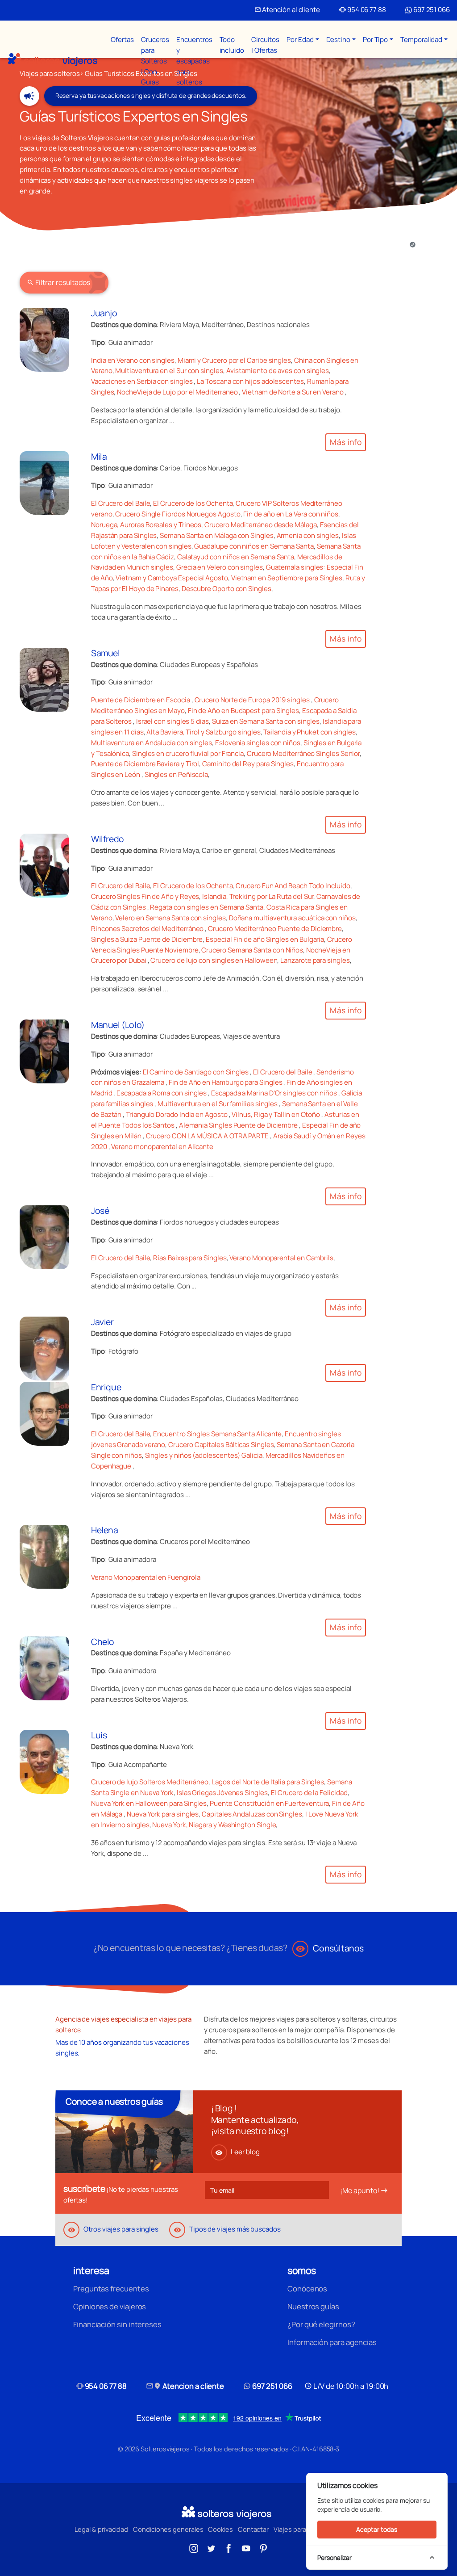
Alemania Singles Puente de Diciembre (238, 1125)
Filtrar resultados (58, 282)
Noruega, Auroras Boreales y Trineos (146, 525)
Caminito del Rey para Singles (248, 764)
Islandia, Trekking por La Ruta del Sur (258, 896)
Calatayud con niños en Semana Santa (236, 557)
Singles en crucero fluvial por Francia (188, 753)
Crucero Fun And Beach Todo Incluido (293, 886)
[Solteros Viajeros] (53, 60)
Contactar (253, 2529)
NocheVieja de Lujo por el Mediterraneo (178, 392)
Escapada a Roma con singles (162, 1093)
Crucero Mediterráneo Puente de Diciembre (275, 929)
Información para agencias (332, 2342)
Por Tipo (375, 40)
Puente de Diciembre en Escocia (141, 700)
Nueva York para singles (163, 1814)
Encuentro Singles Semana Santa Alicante (217, 1434)
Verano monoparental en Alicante (162, 1147)
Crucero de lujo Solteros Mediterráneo (150, 1782)
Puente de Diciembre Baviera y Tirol (145, 764)
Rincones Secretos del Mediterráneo (148, 929)
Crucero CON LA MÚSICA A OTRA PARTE (207, 1136)
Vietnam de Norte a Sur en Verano (293, 392)
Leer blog (237, 2152)
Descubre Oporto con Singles (226, 589)
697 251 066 (431, 10)
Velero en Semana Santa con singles (170, 918)
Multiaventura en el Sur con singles (169, 371)
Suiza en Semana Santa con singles (266, 721)
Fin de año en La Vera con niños (291, 514)
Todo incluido (232, 45)
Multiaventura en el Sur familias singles (218, 1104)
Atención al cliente (287, 10)
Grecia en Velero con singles (220, 567)
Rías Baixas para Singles (190, 1258)
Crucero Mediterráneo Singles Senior (303, 753)
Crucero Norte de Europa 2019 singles (253, 700)
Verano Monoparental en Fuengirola (146, 1577)
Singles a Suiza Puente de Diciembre (147, 939)
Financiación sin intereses (117, 2324)
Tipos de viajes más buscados (227, 2229)
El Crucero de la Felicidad (309, 1793)
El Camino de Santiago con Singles (196, 1072)
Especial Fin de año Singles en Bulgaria (265, 939)
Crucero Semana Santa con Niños (252, 950)
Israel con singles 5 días (172, 721)
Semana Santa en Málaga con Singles (216, 535)
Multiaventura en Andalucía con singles (152, 743)
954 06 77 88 (363, 10)
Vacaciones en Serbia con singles (143, 381)
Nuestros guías (313, 2306)
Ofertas (122, 40)
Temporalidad (421, 40)
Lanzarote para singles (315, 960)
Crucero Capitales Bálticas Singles (221, 1445)
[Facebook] (228, 2547)
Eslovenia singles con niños (258, 743)
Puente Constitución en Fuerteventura (269, 1803)
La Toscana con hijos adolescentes (250, 381)
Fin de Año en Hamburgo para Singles (225, 1082)
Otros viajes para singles (113, 2229)
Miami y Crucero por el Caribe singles (234, 360)
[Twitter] (211, 2547)
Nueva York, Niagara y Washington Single (214, 1825)
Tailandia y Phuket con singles (310, 732)
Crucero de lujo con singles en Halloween (214, 960)
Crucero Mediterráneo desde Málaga (261, 525)
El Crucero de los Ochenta (193, 503)
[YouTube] (246, 2547)
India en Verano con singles (133, 360)
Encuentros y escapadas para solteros (194, 61)
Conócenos (307, 2289)
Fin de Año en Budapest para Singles (243, 711)
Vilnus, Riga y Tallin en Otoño (276, 1114)
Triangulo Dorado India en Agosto (177, 1114)
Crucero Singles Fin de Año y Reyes (145, 896)
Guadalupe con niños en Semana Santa (254, 546)
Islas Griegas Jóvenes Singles (222, 1793)
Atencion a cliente (185, 2386)
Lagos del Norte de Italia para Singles (268, 1782)
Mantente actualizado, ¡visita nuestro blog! (255, 2125)
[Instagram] (194, 2547)
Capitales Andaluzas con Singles (252, 1814)
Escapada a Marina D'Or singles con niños (274, 1093)
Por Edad (300, 40)
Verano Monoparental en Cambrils (281, 1258)
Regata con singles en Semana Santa (206, 907)
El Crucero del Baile (120, 503)
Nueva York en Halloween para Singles (149, 1803)
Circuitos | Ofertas (265, 45)
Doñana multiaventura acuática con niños (292, 918)
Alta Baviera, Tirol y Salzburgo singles (203, 732)
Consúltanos (330, 1948)
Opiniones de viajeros (110, 2306)
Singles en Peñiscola (176, 774)
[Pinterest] (263, 2547)
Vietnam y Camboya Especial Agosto (172, 578)
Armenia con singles (308, 535)
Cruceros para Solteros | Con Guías (155, 61)
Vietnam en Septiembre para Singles (287, 578)
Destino (338, 40)
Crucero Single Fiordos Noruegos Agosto (178, 514)
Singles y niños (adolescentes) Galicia (204, 1455)
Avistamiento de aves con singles (278, 371)
